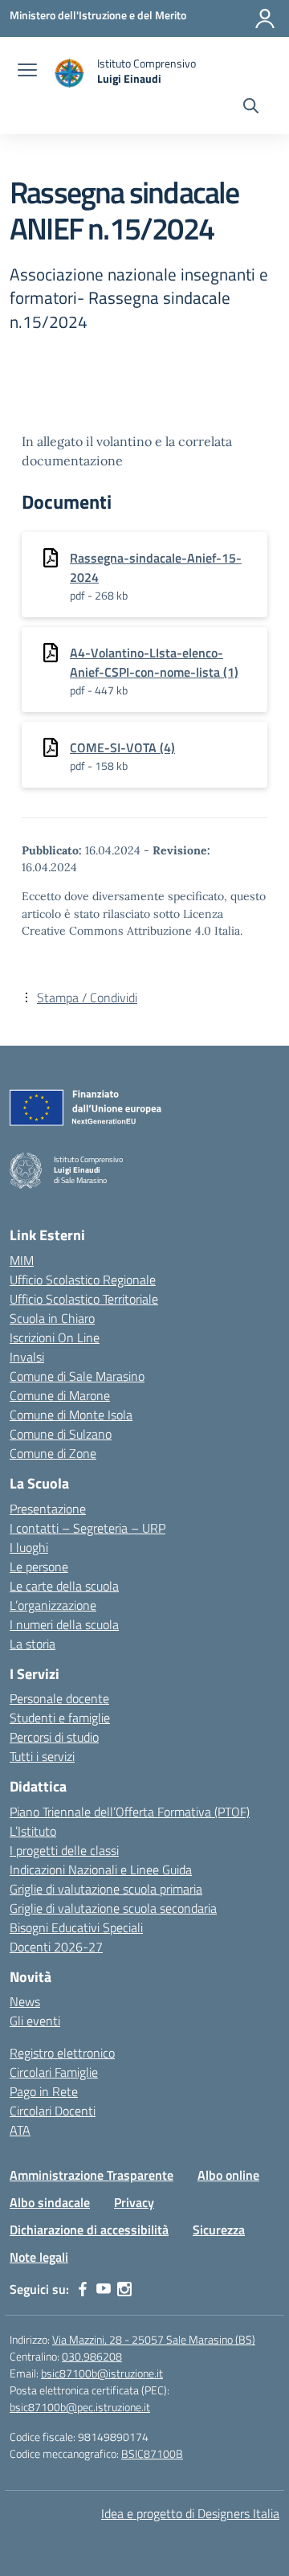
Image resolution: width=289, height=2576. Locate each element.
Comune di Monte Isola (71, 1415)
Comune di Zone (53, 1453)
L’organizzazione (53, 1605)
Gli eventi (35, 2021)
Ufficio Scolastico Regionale (83, 1280)
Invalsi (27, 1357)
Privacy (134, 2202)
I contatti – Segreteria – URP (88, 1528)
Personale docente (59, 1698)
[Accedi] (265, 18)
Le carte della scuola (64, 1586)
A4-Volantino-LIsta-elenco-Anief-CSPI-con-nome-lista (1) (154, 662)
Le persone (39, 1566)
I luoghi (29, 1547)
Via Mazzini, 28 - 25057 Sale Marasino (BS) (154, 2339)
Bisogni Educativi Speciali (76, 1927)
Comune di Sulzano (61, 1434)
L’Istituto (33, 1831)
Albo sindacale (50, 2202)
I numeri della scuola (64, 1624)
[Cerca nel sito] (251, 108)
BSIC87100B (152, 2453)
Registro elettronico (62, 2053)
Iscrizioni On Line (55, 1337)
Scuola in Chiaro (52, 1318)
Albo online (228, 2175)
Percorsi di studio (54, 1737)
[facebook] (83, 2289)
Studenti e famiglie (60, 1718)
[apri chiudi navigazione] (27, 72)
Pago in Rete (44, 2091)
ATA (20, 2130)
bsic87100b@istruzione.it (102, 2373)
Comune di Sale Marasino (77, 1376)
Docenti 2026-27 (56, 1947)
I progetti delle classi (64, 1850)
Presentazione (48, 1509)
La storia (33, 1644)
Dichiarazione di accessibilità (89, 2230)
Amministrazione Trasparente (92, 2175)
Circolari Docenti (53, 2111)
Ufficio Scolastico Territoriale (84, 1299)
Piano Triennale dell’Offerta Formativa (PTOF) (130, 1812)
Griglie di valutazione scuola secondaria (113, 1908)
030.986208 (92, 2356)
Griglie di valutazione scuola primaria (106, 1889)
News (25, 2001)
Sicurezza (219, 2230)
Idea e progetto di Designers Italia (190, 2513)
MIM (22, 1260)
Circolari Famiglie (54, 2072)
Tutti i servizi (42, 1756)
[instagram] (124, 2289)
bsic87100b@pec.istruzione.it (80, 2407)
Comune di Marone (60, 1395)
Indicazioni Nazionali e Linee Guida (101, 1870)
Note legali (39, 2257)
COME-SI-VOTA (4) (122, 747)
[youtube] (104, 2289)
